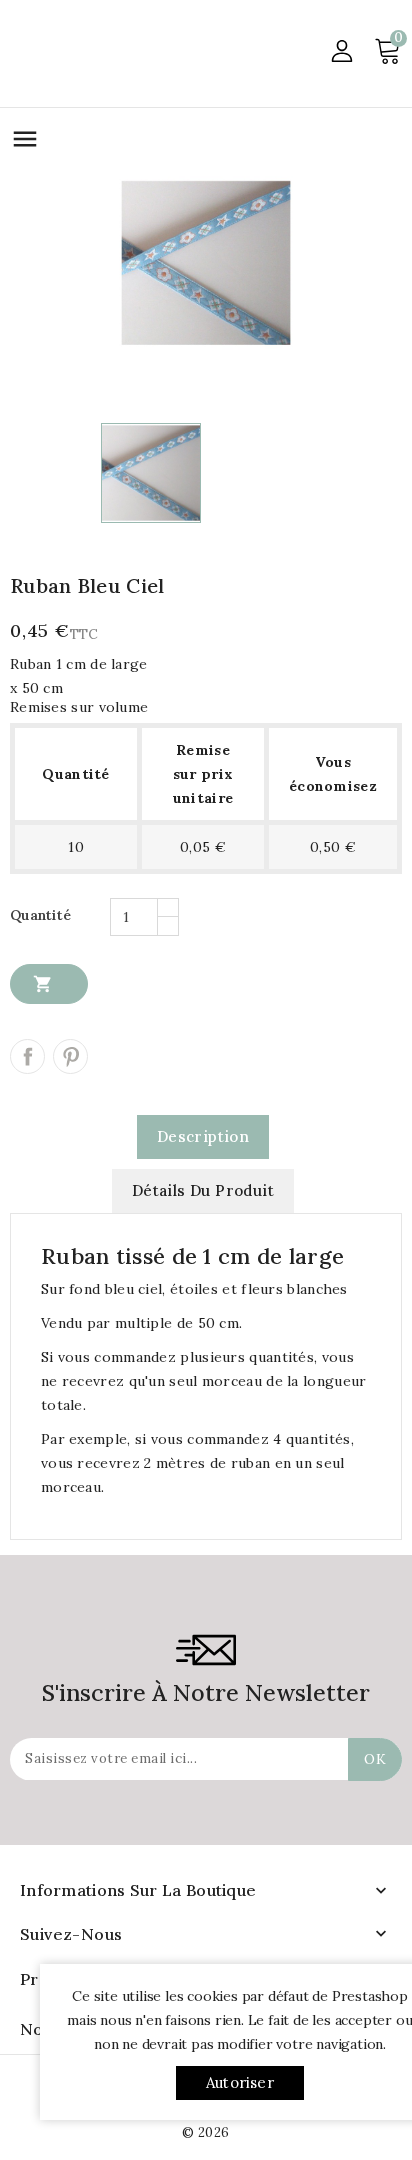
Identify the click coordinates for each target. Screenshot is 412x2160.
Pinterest (70, 1056)
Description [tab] (203, 1136)
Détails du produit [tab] (203, 1190)
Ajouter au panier (43, 984)
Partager (27, 1056)
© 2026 (205, 2132)
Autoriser (240, 2082)
